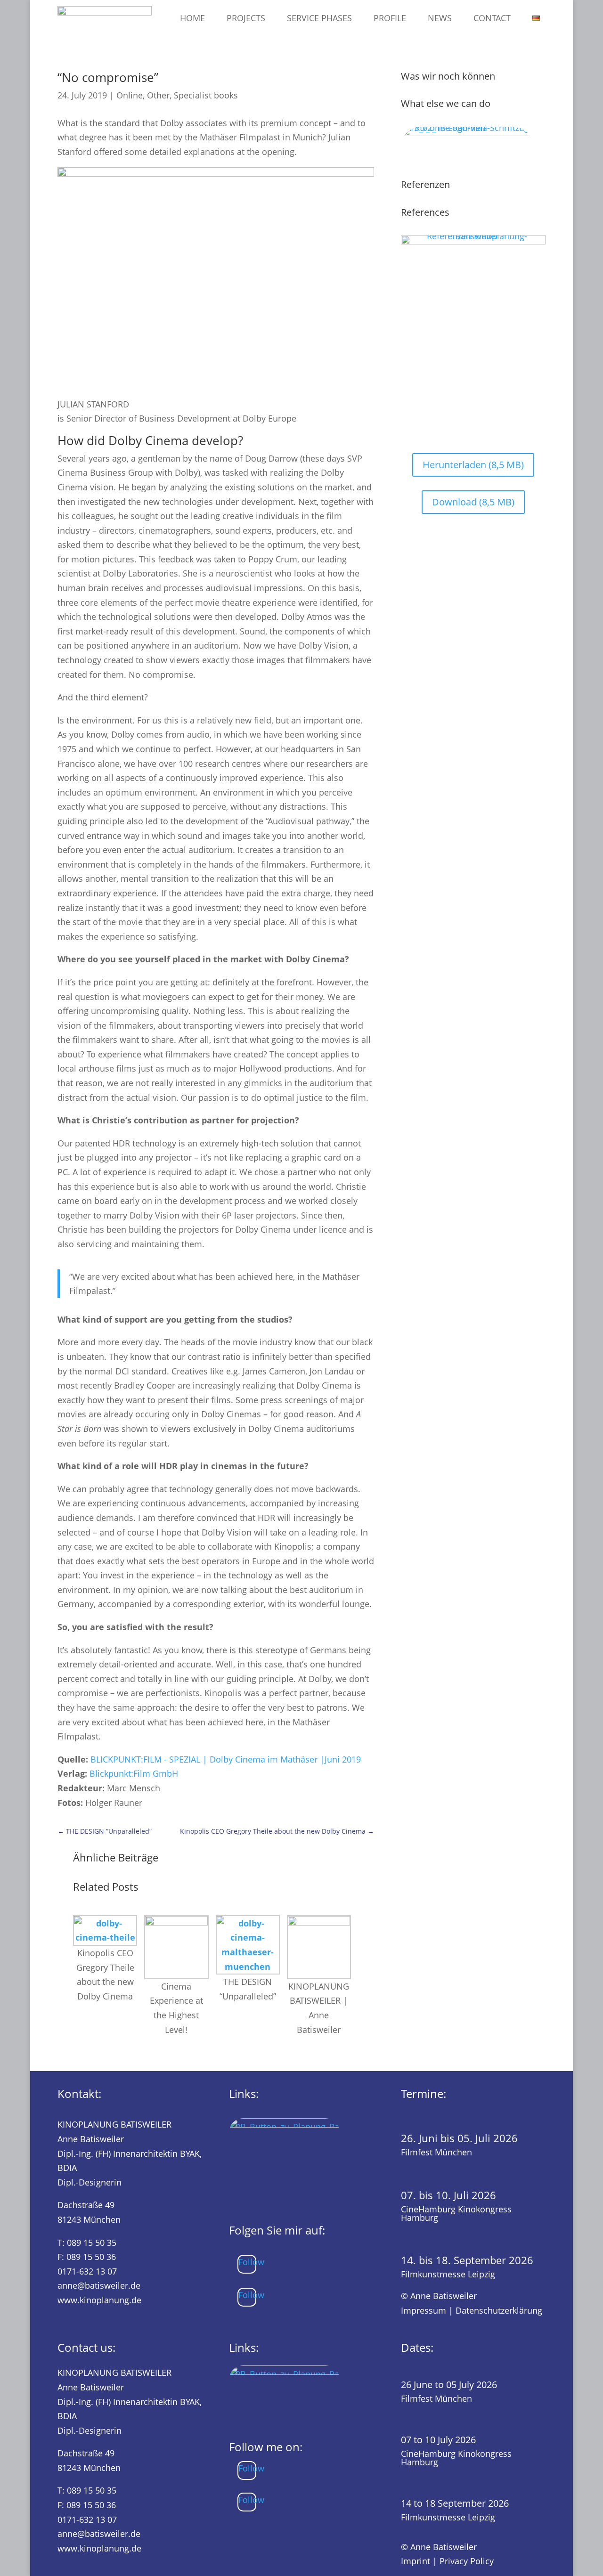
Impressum (424, 2310)
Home (192, 18)
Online (130, 95)
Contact (492, 18)
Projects (246, 18)
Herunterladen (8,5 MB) (473, 465)
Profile (390, 18)
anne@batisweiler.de (99, 2285)
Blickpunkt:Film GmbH (134, 1773)
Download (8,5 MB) (473, 502)
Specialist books (206, 95)
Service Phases (319, 18)
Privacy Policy (467, 2561)
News (440, 18)
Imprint (416, 2561)
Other (158, 95)
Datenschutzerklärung (499, 2310)
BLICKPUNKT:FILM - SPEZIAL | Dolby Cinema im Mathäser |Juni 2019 (226, 1759)
